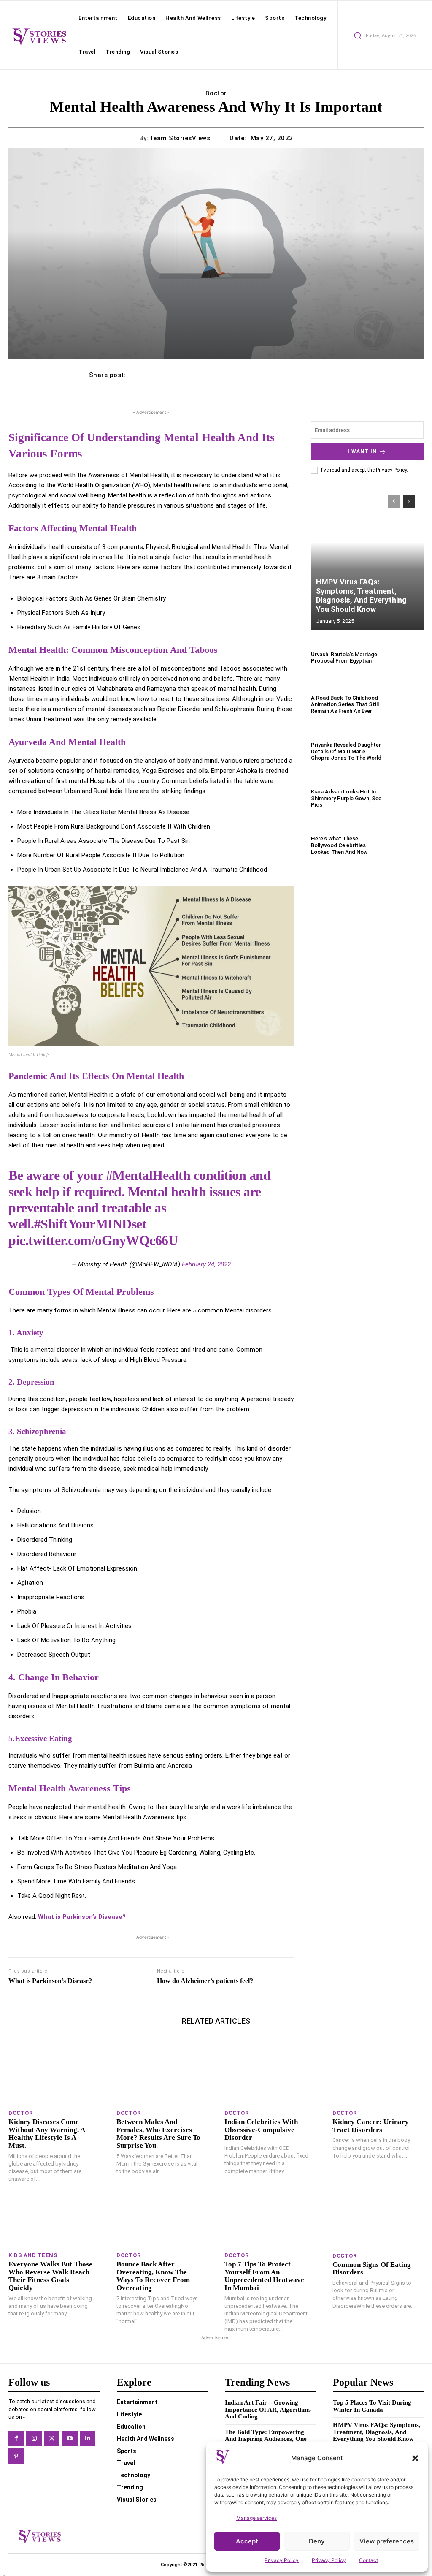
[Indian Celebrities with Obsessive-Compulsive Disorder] (270, 2072)
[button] (415, 2458)
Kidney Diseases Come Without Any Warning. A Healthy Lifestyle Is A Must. (47, 2134)
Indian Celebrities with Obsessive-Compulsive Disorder (261, 2130)
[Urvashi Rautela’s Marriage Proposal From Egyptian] (407, 658)
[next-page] (409, 501)
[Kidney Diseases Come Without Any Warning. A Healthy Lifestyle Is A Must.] (54, 2072)
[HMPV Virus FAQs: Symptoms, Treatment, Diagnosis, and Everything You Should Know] (367, 558)
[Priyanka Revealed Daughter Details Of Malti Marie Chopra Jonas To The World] (407, 751)
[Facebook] (16, 2438)
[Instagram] (34, 2438)
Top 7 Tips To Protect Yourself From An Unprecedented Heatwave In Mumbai (264, 2276)
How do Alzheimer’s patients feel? (205, 1981)
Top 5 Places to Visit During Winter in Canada (372, 2406)
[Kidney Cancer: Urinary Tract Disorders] (378, 2072)
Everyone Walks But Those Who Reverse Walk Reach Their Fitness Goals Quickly (50, 2276)
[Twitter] (52, 2438)
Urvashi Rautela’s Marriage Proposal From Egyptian (344, 658)
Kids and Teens (33, 2255)
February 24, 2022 (206, 1264)
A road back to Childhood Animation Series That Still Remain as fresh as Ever (345, 704)
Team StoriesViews (180, 138)
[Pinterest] (16, 2456)
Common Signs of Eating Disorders (372, 2269)
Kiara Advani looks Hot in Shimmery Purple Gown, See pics (346, 798)
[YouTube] (70, 2438)
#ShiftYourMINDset (90, 1224)
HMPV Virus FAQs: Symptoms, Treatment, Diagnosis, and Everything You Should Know (361, 595)
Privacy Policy (282, 2560)
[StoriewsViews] (39, 36)
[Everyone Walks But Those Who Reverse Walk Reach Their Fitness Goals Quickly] (54, 2215)
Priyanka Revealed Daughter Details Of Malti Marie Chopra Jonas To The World (346, 751)
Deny (317, 2541)
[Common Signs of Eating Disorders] (378, 2215)
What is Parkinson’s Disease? (82, 1917)
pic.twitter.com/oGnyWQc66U (93, 1240)
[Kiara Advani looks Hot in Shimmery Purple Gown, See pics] (407, 799)
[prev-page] (394, 501)
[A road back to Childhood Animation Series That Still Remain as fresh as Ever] (407, 704)
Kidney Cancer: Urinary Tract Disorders (371, 2126)
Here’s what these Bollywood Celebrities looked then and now (339, 845)
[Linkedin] (88, 2438)
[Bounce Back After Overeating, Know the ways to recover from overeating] (162, 2215)
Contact (369, 2560)
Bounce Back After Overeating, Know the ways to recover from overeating (153, 2276)
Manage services (256, 2518)
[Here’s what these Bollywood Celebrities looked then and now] (407, 845)
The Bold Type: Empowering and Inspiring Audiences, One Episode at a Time (266, 2439)
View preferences (387, 2541)
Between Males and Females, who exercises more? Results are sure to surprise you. (158, 2134)
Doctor (216, 93)
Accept (247, 2541)
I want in (362, 451)
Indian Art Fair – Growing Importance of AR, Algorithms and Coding (268, 2409)
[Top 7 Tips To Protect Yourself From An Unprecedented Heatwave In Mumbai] (270, 2215)
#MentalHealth (148, 1175)
